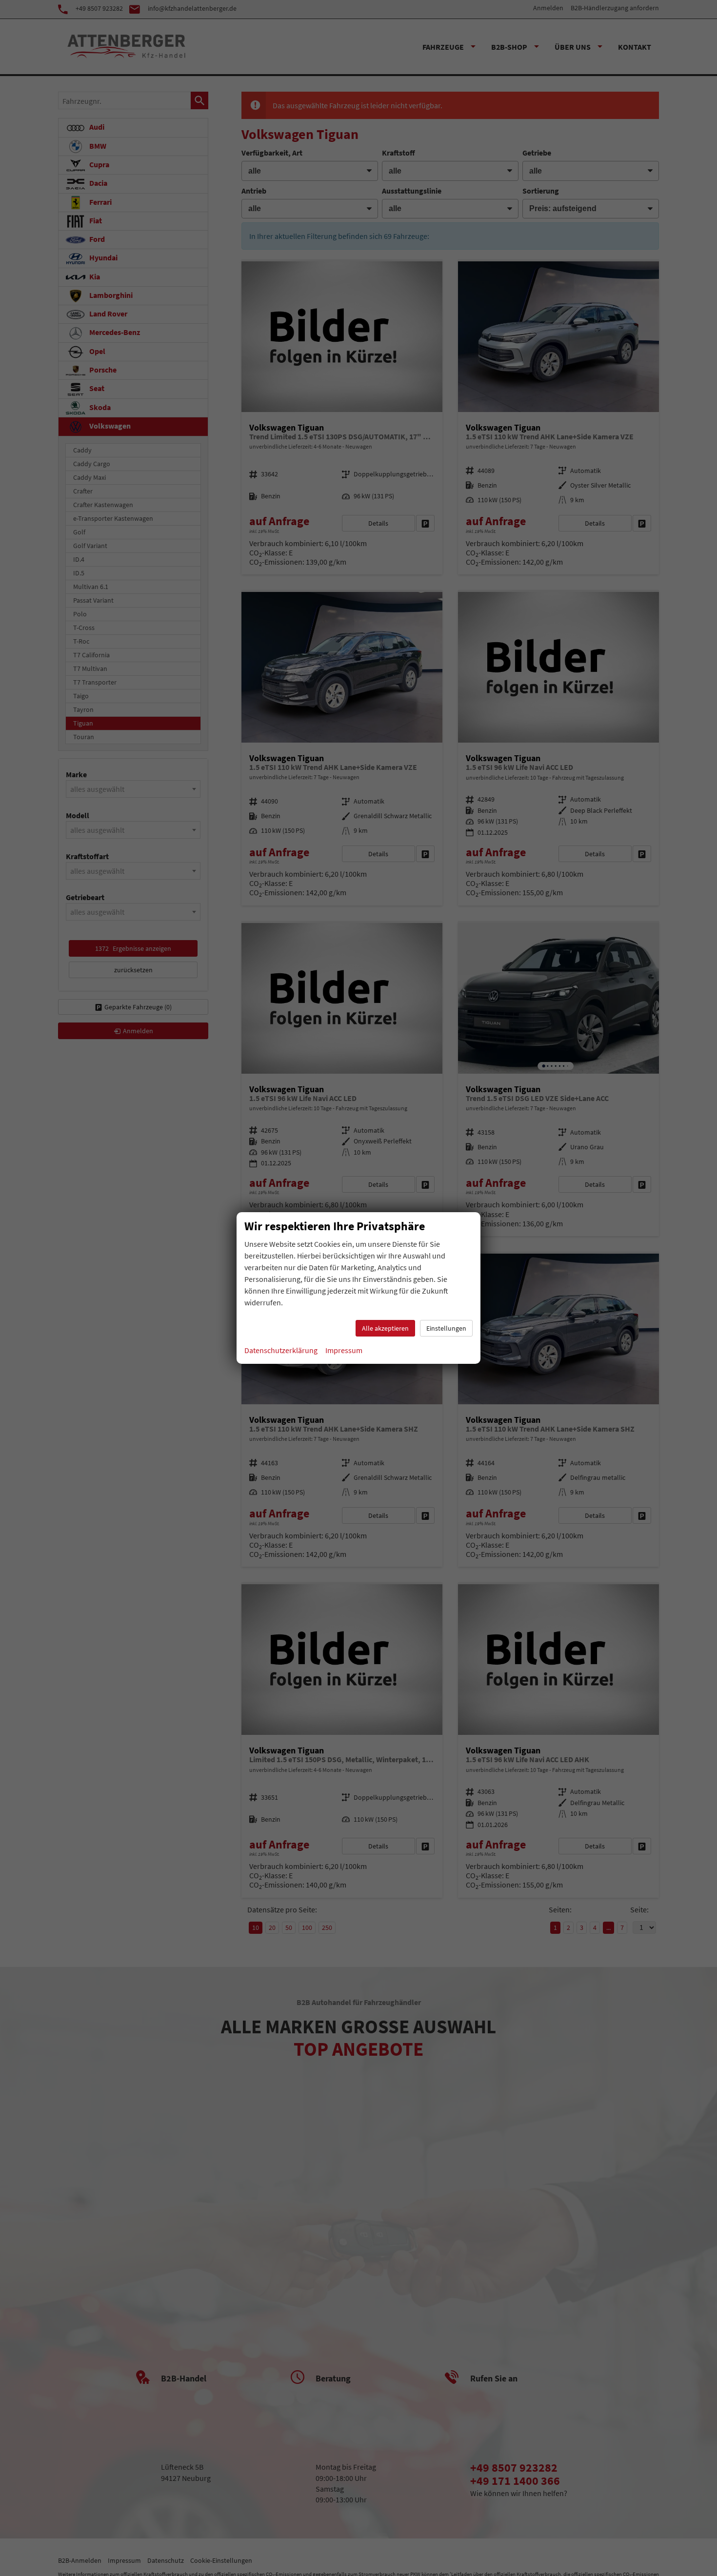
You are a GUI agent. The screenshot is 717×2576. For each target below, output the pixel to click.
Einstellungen (446, 1328)
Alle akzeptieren (385, 1328)
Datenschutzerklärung (281, 1350)
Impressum (344, 1350)
